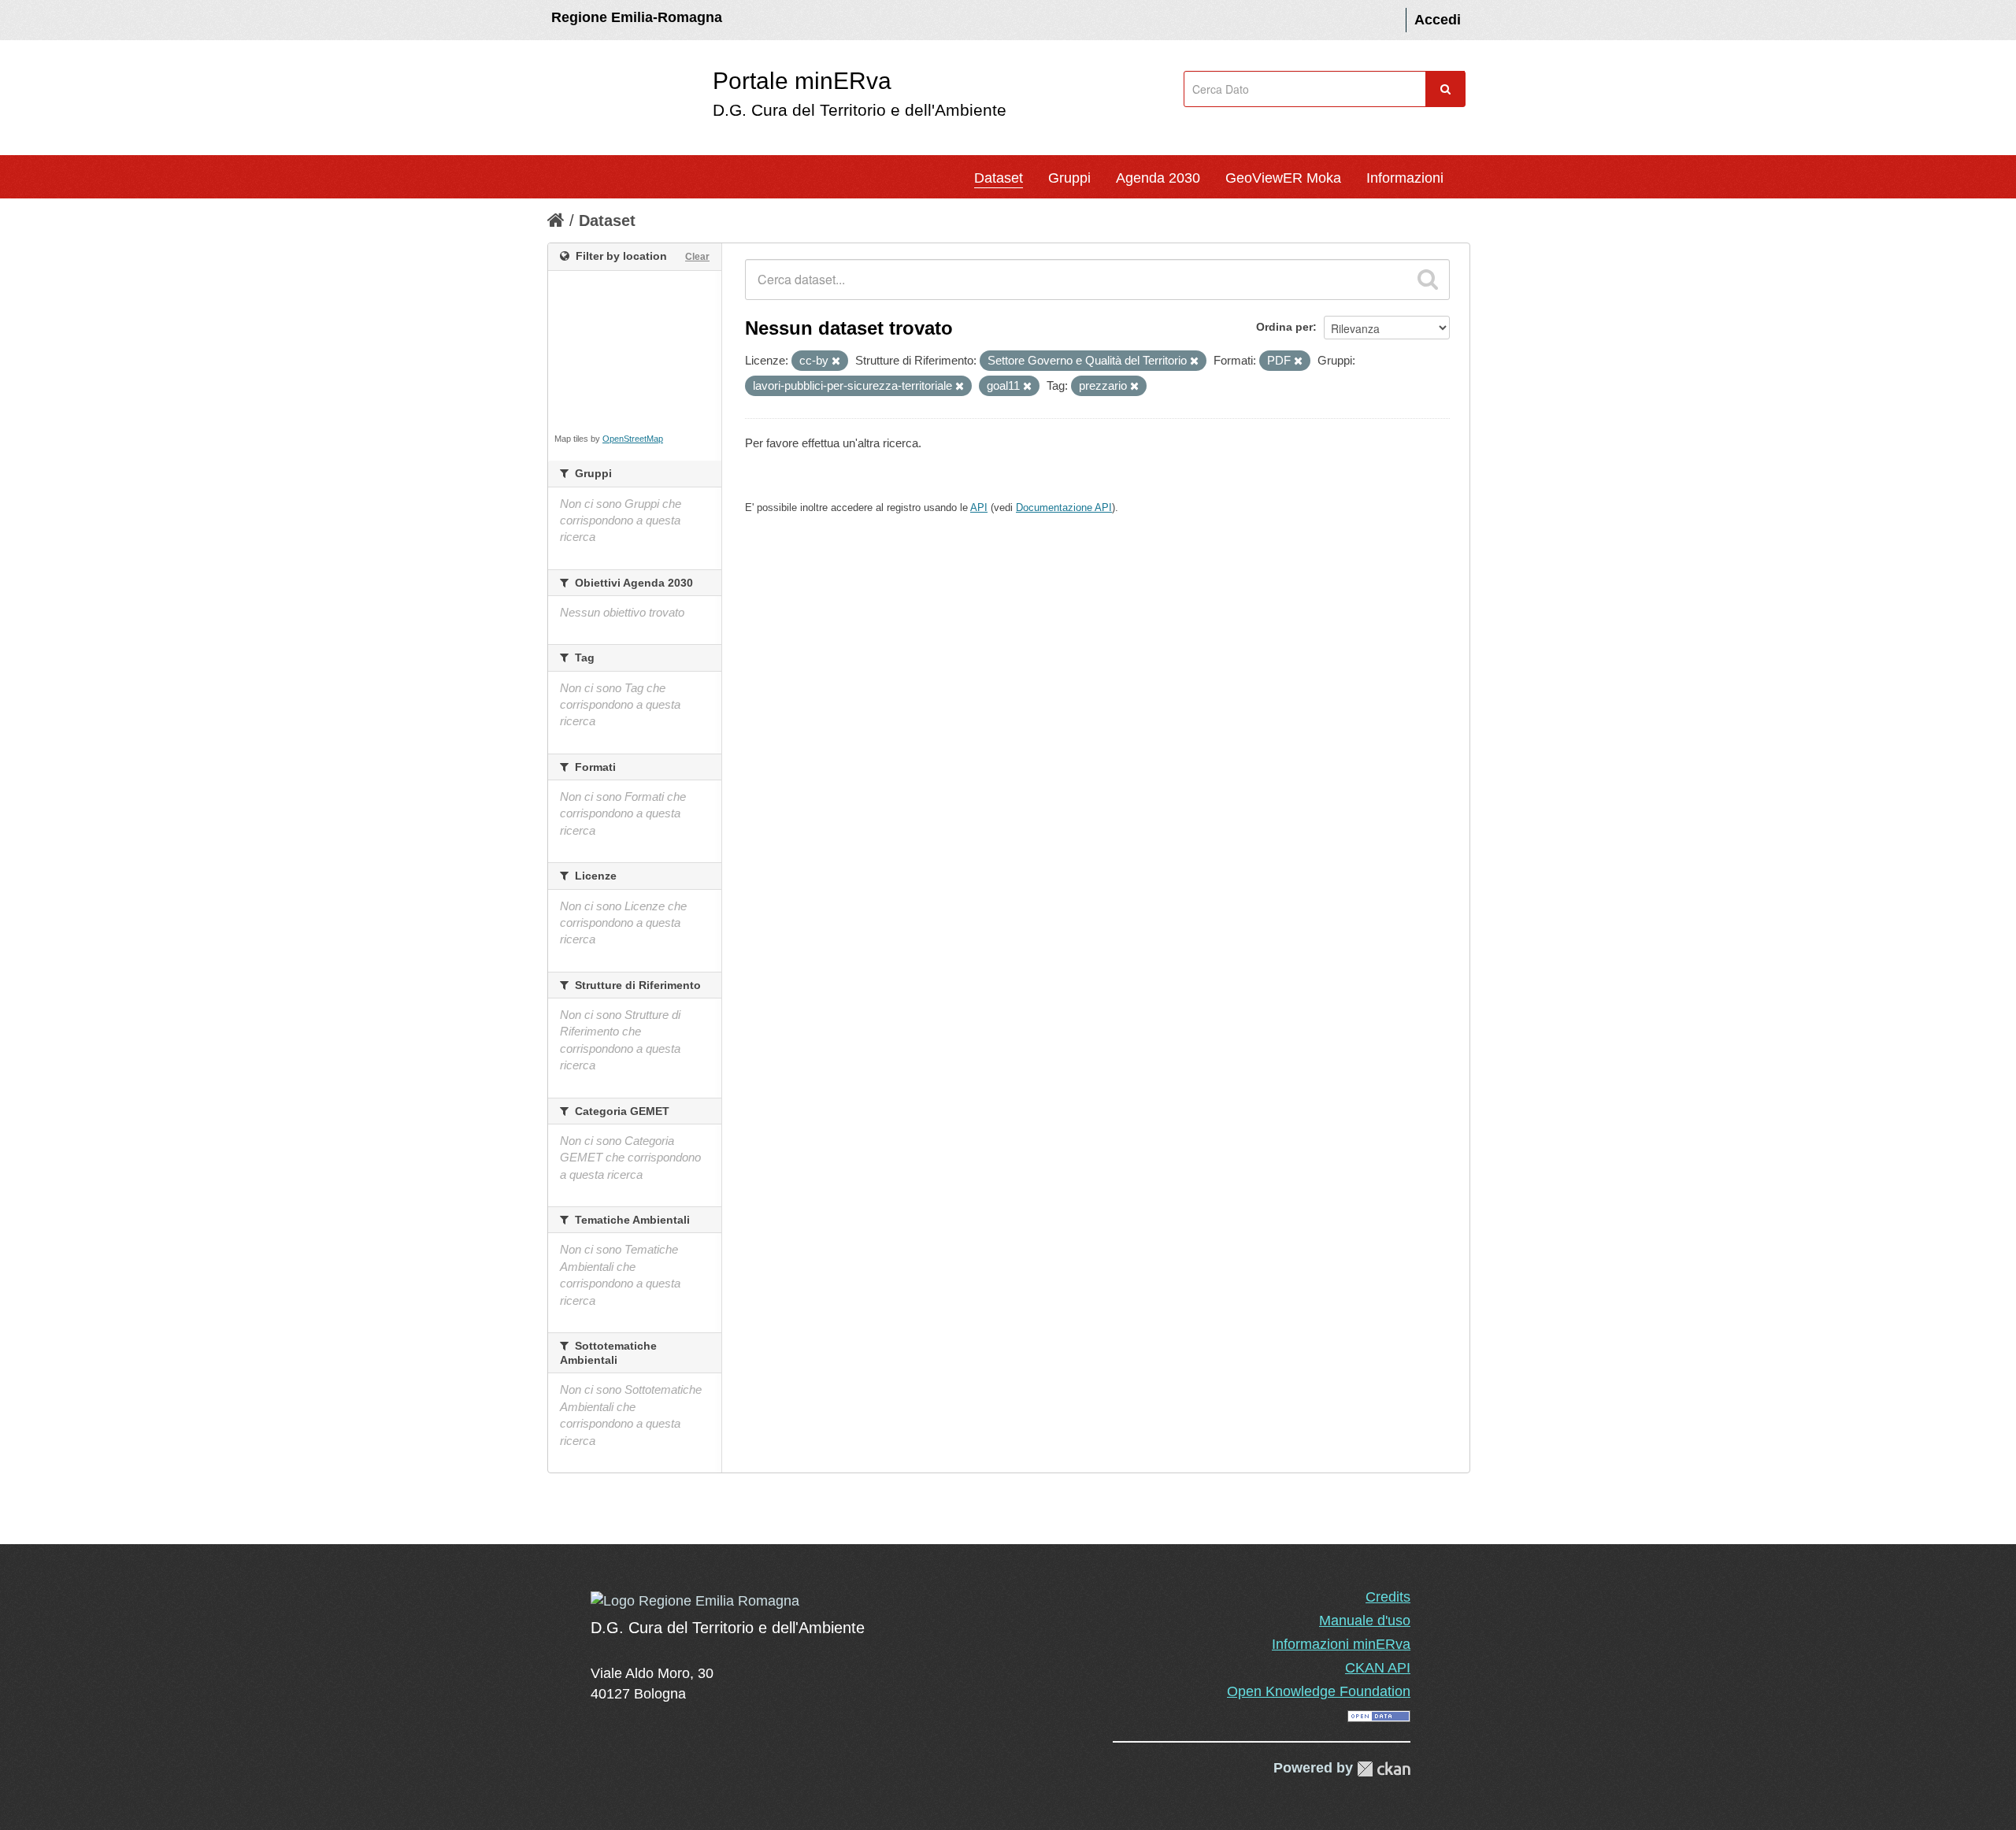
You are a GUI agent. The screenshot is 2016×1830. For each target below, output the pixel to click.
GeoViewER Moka (1283, 178)
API (979, 508)
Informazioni (1405, 178)
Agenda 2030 (1158, 178)
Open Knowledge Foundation (1319, 1691)
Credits (1388, 1597)
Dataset (999, 178)
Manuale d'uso (1365, 1621)
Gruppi (1069, 178)
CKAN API (1378, 1668)
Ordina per (1284, 327)
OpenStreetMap (633, 439)
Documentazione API (1064, 508)
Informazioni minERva (1341, 1644)
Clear (697, 257)
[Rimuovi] (836, 361)
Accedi (1438, 20)
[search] (1428, 280)
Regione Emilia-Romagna (637, 17)
